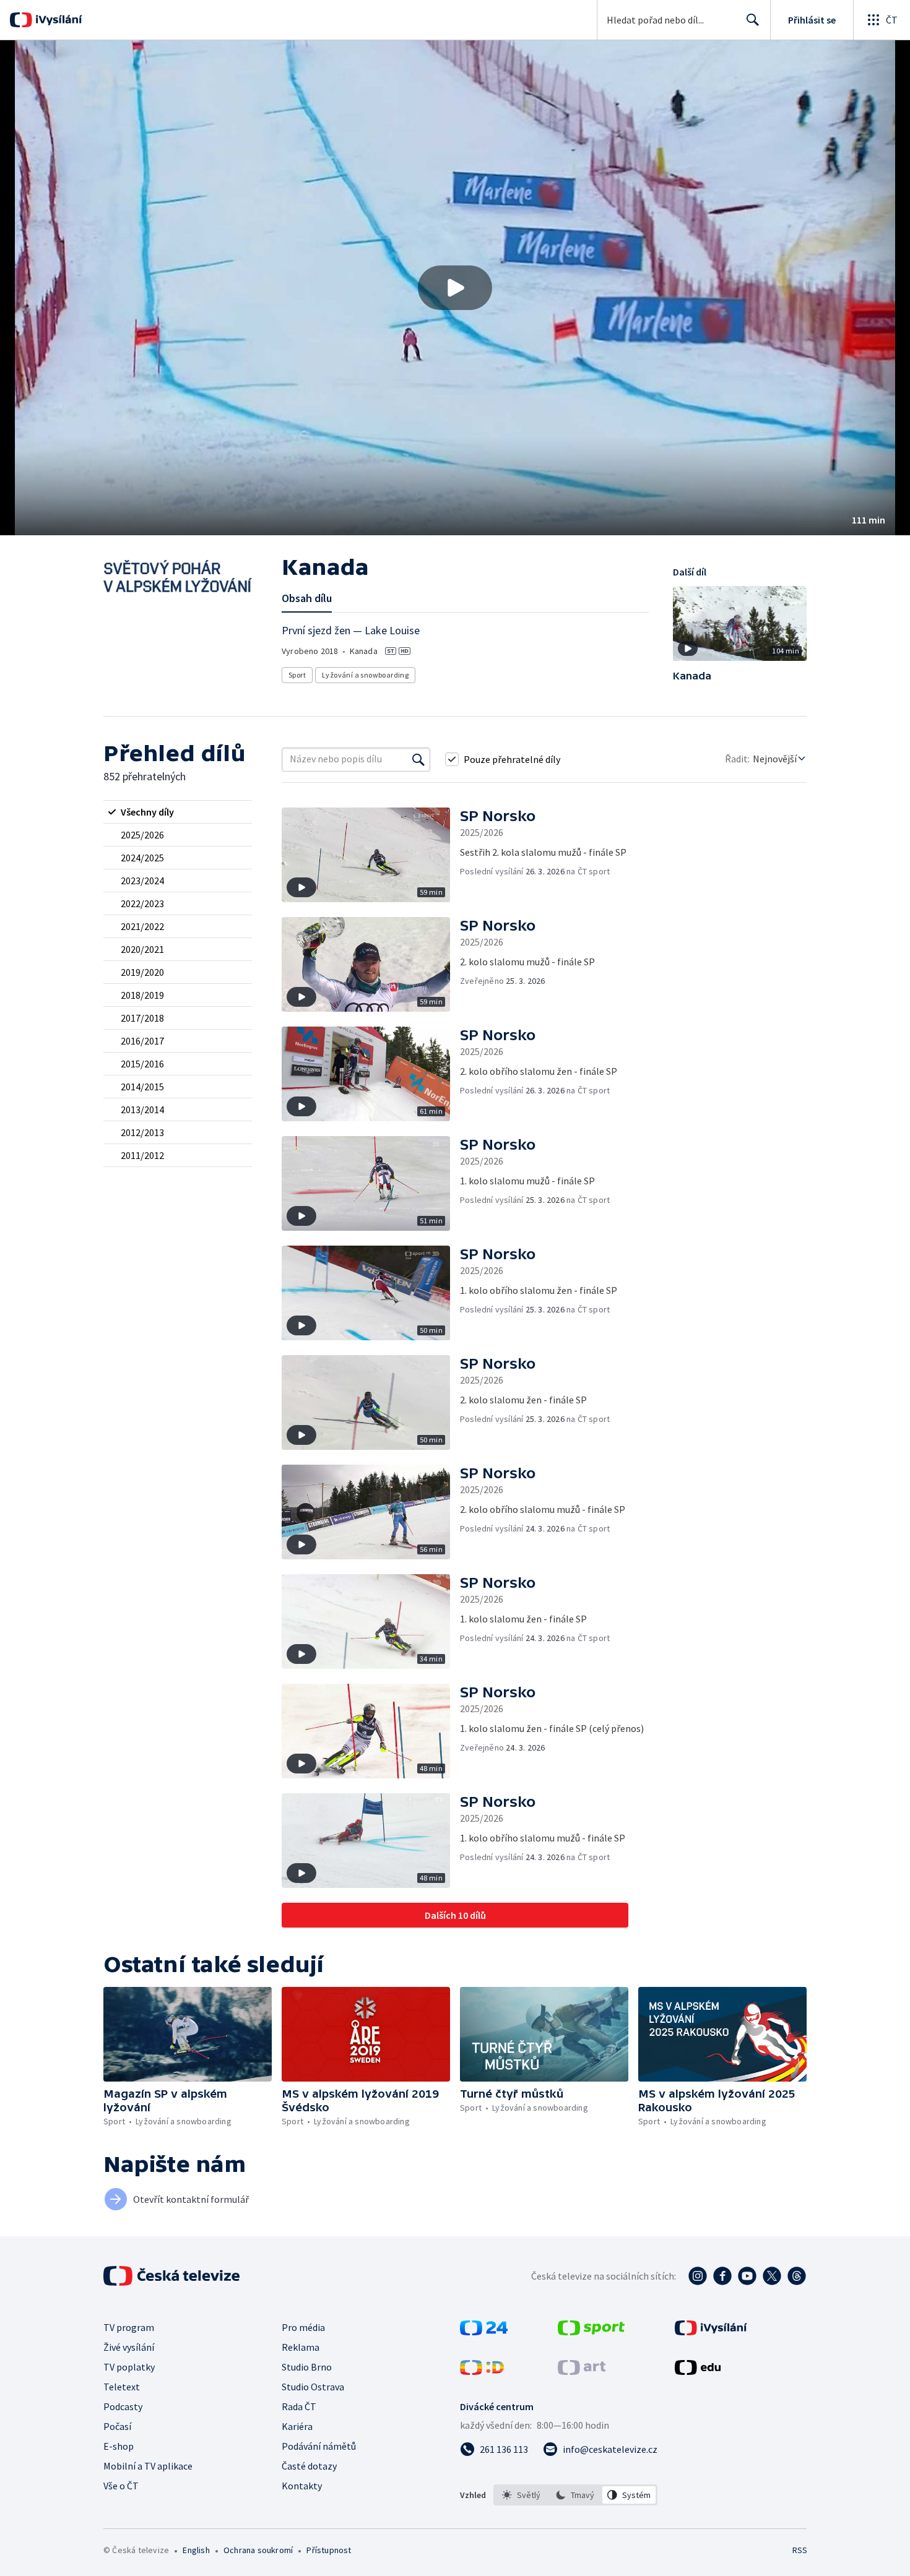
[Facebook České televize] (722, 2276)
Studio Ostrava (313, 2387)
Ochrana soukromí (258, 2550)
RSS (800, 2550)
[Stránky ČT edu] (698, 2371)
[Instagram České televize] (698, 2276)
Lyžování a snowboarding (365, 675)
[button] (455, 288)
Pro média (303, 2327)
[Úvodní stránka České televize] (173, 2276)
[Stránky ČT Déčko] (482, 2371)
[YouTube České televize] (747, 2276)
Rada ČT (299, 2406)
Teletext (122, 2387)
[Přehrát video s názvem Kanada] (455, 288)
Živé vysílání (129, 2347)
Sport (297, 675)
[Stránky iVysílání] (711, 2332)
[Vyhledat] (418, 759)
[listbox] (575, 2495)
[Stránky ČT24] (484, 2332)
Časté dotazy (309, 2466)
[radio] (178, 812)
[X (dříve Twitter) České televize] (772, 2276)
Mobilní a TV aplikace (148, 2466)
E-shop (119, 2446)
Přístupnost (329, 2550)
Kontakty (302, 2486)
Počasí (117, 2426)
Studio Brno (307, 2367)
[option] (522, 2495)
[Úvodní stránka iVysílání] (57, 20)
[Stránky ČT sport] (591, 2332)
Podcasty (123, 2406)
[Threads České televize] (797, 2276)
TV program (129, 2327)
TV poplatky (129, 2367)
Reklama (301, 2347)
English (196, 2550)
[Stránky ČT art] (582, 2371)
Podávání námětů (319, 2446)
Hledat (753, 20)
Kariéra (297, 2426)
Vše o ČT (121, 2486)
